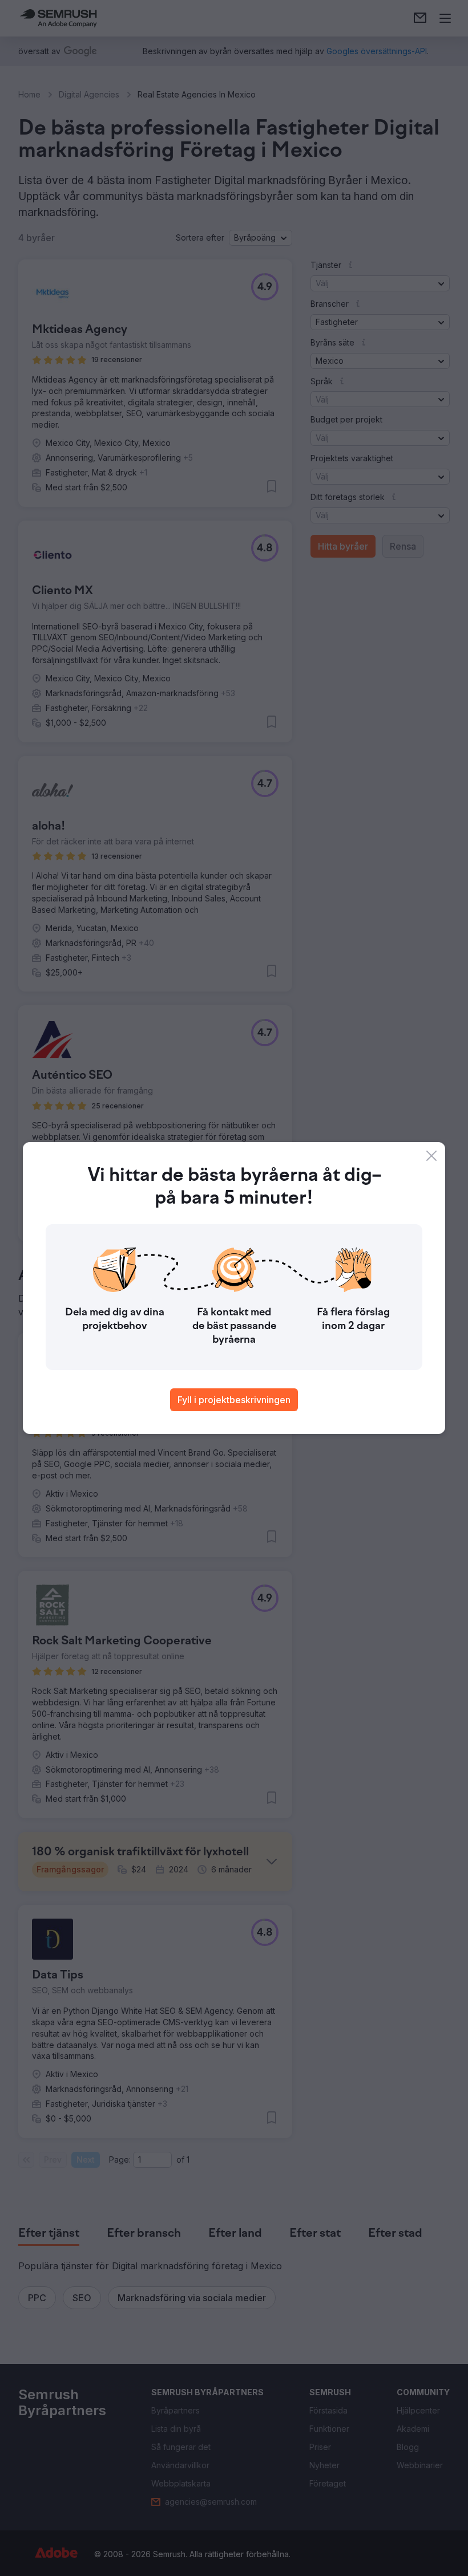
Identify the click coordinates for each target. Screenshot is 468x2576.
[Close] (431, 1156)
